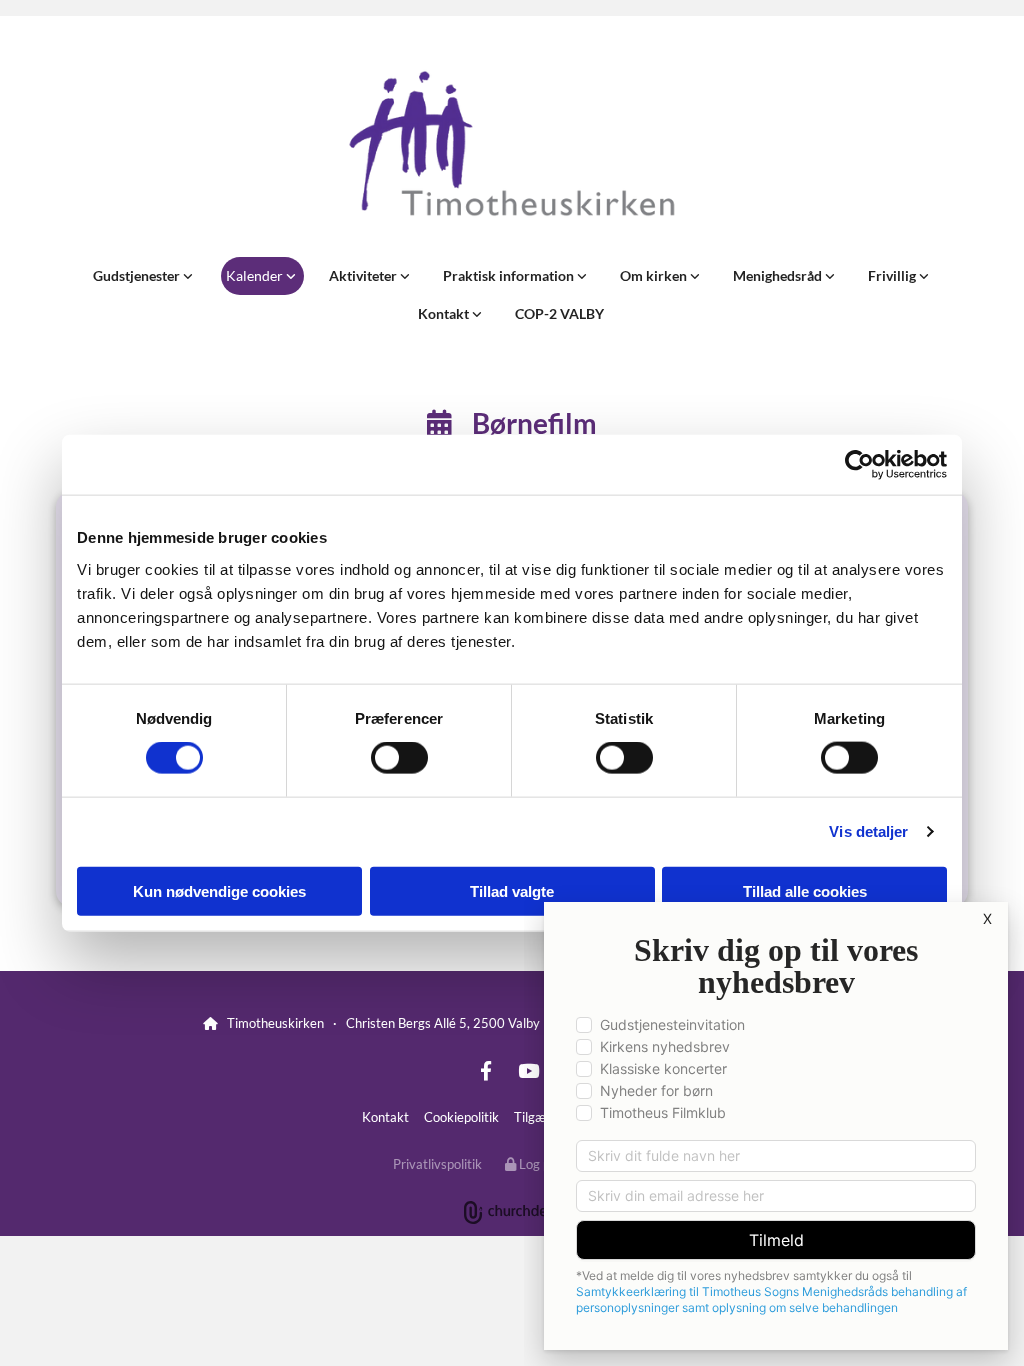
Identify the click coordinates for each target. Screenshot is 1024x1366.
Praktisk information (510, 275)
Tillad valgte (512, 890)
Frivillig (893, 275)
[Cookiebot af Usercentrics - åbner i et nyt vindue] (859, 465)
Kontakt (445, 313)
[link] (144, 276)
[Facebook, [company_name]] (486, 1070)
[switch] (399, 758)
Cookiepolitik (461, 1117)
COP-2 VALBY (559, 313)
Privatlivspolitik (437, 1164)
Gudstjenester (138, 275)
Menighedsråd (779, 275)
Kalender (256, 275)
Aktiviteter (364, 275)
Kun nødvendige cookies (219, 890)
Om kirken (655, 275)
